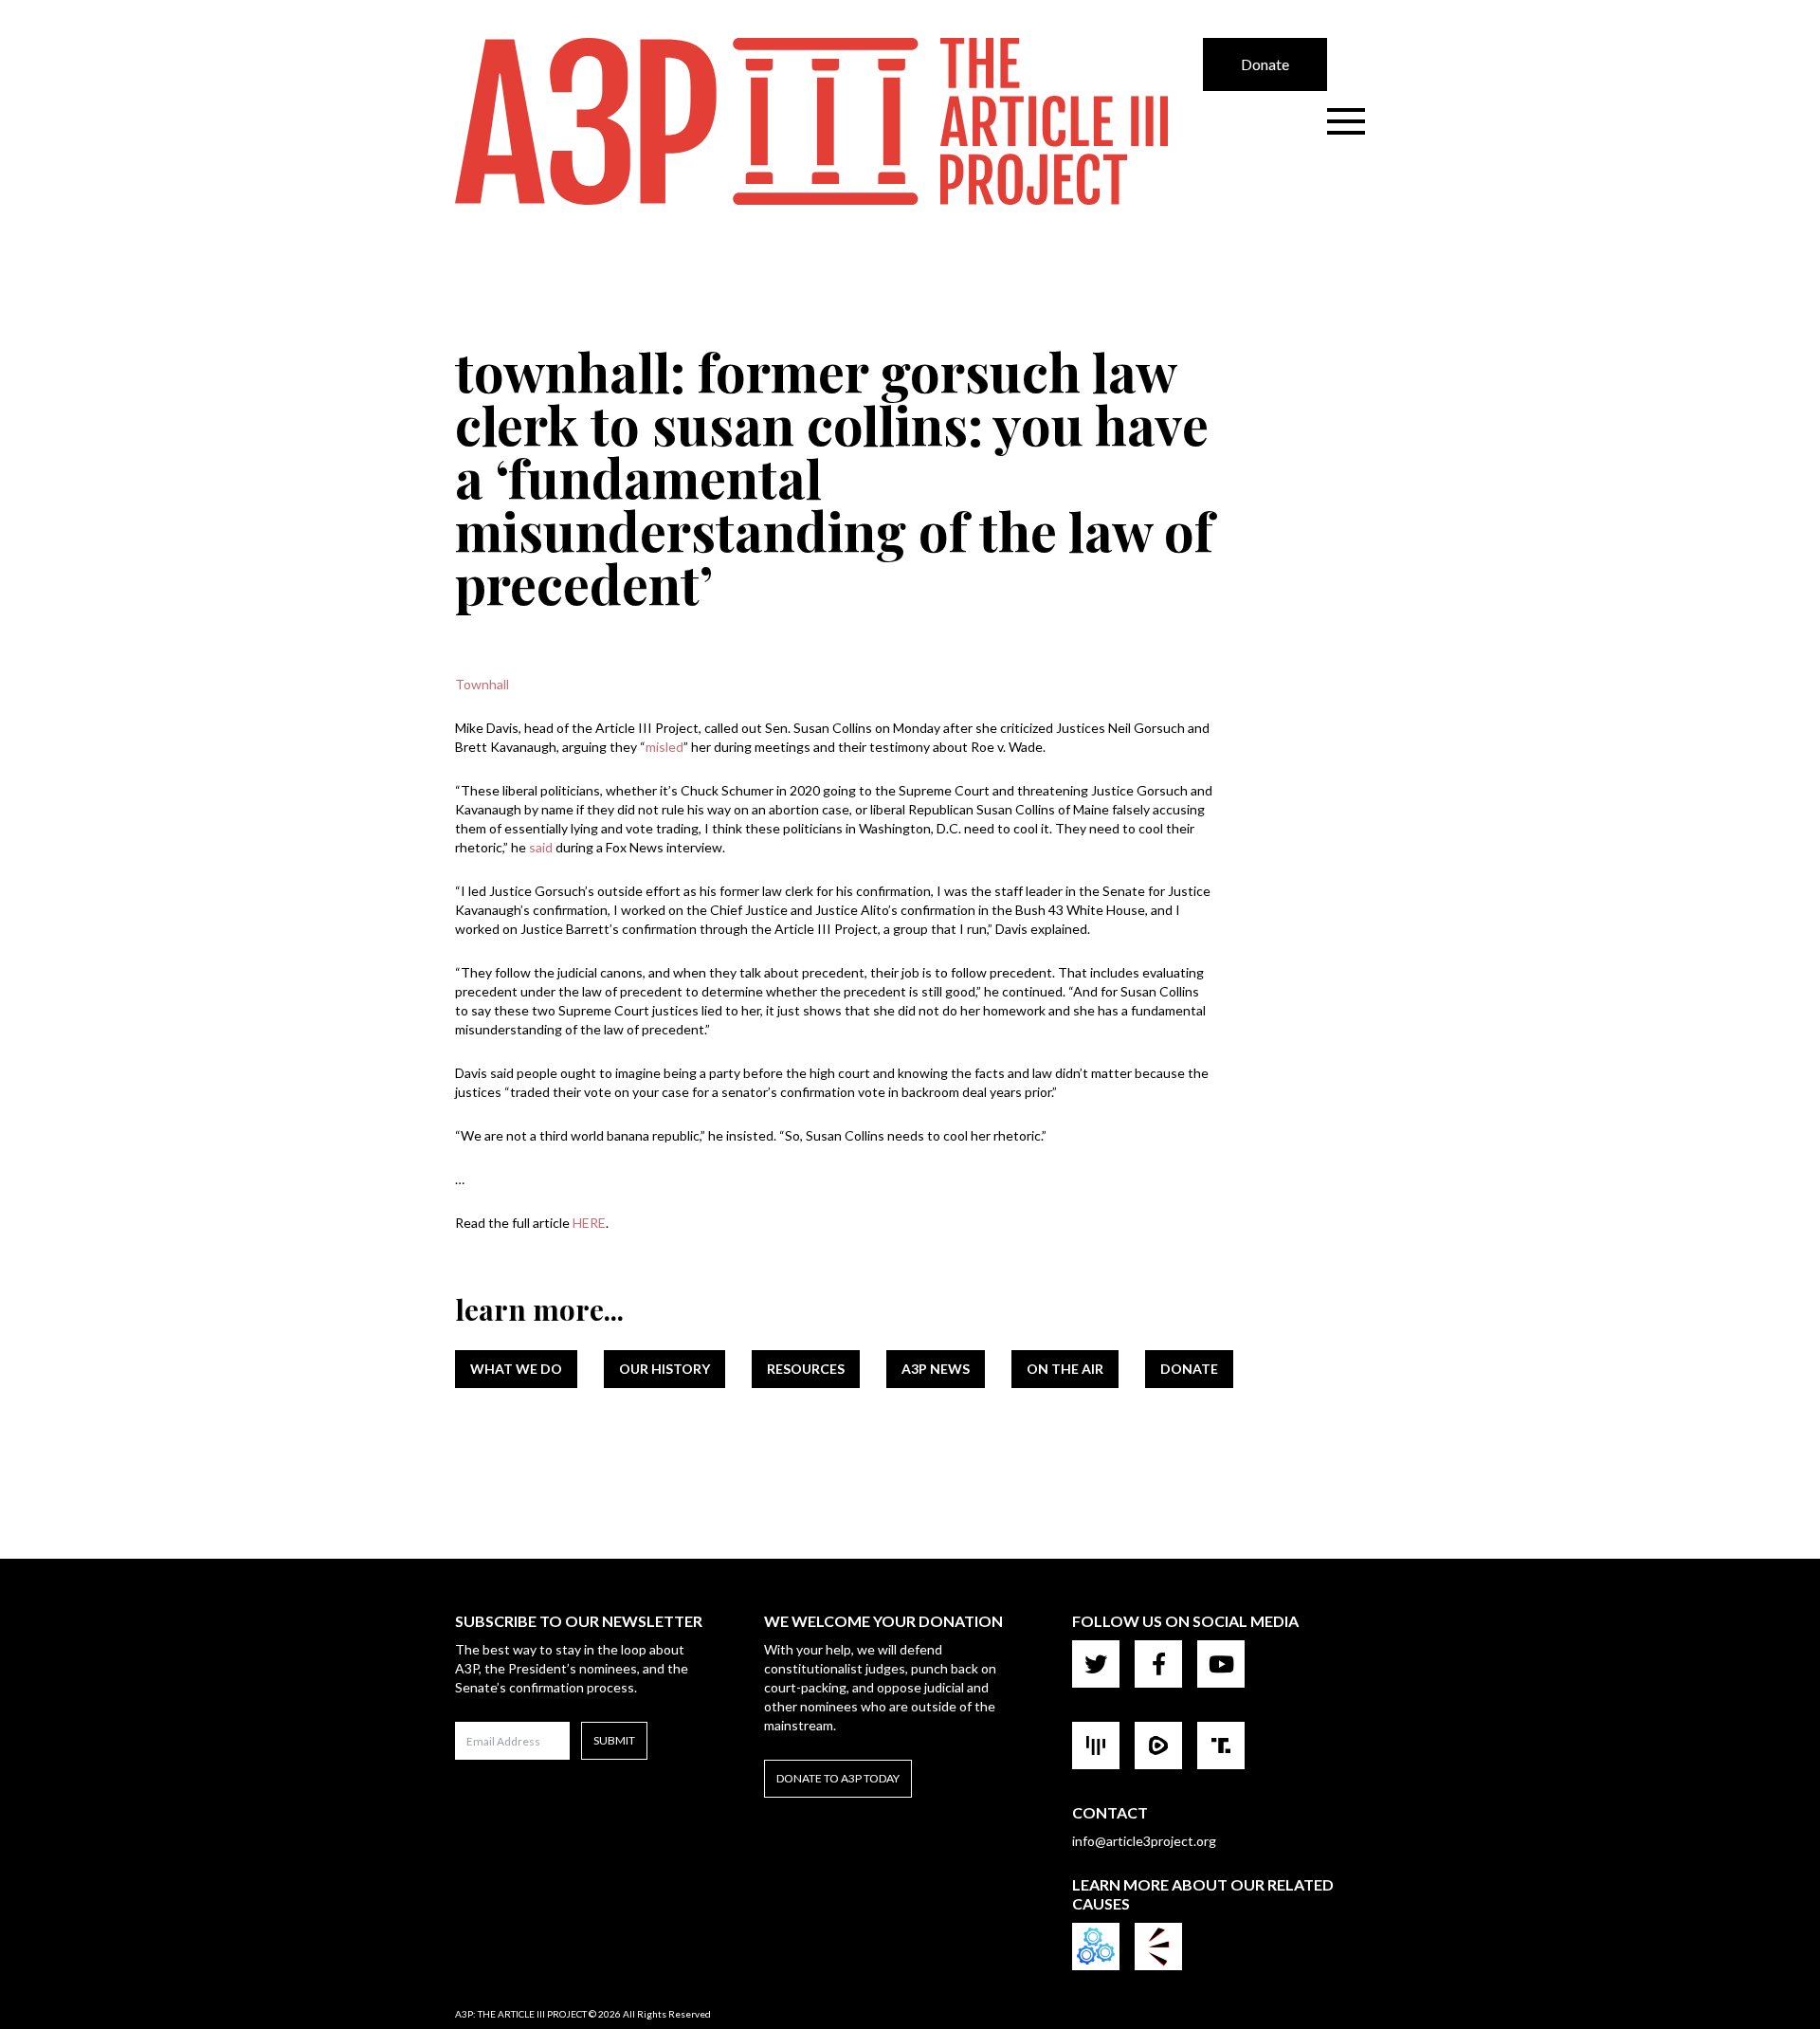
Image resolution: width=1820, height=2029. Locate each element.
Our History (664, 1369)
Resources (806, 1369)
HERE (589, 1223)
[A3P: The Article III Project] (829, 121)
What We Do (516, 1369)
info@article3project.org (1144, 1841)
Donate (1265, 64)
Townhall (482, 684)
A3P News (936, 1369)
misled (664, 747)
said (541, 847)
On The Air (1065, 1369)
